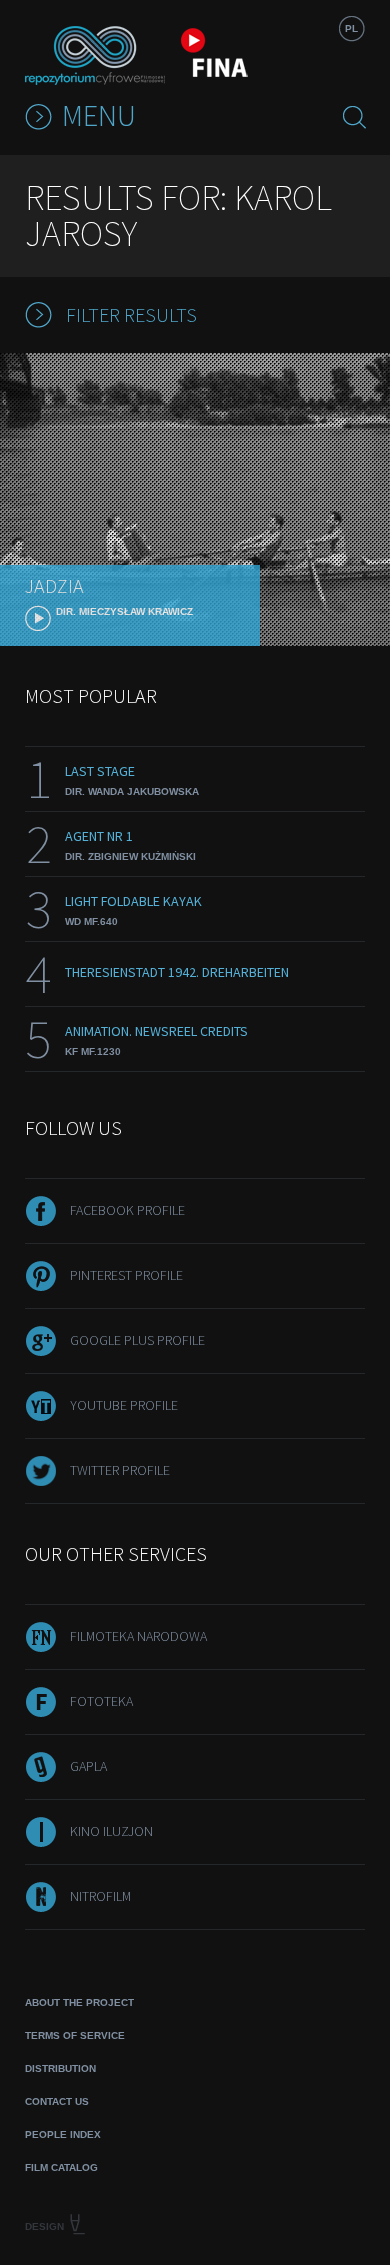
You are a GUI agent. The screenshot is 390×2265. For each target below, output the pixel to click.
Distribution (60, 2068)
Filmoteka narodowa (138, 1636)
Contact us (57, 2101)
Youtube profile (124, 1405)
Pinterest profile (126, 1275)
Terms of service (75, 2035)
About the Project (79, 2002)
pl (351, 28)
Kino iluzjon (111, 1831)
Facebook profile (127, 1210)
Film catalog (61, 2167)
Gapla (88, 1766)
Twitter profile (120, 1470)
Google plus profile (137, 1340)
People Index (63, 2134)
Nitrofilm (100, 1896)
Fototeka (101, 1701)
